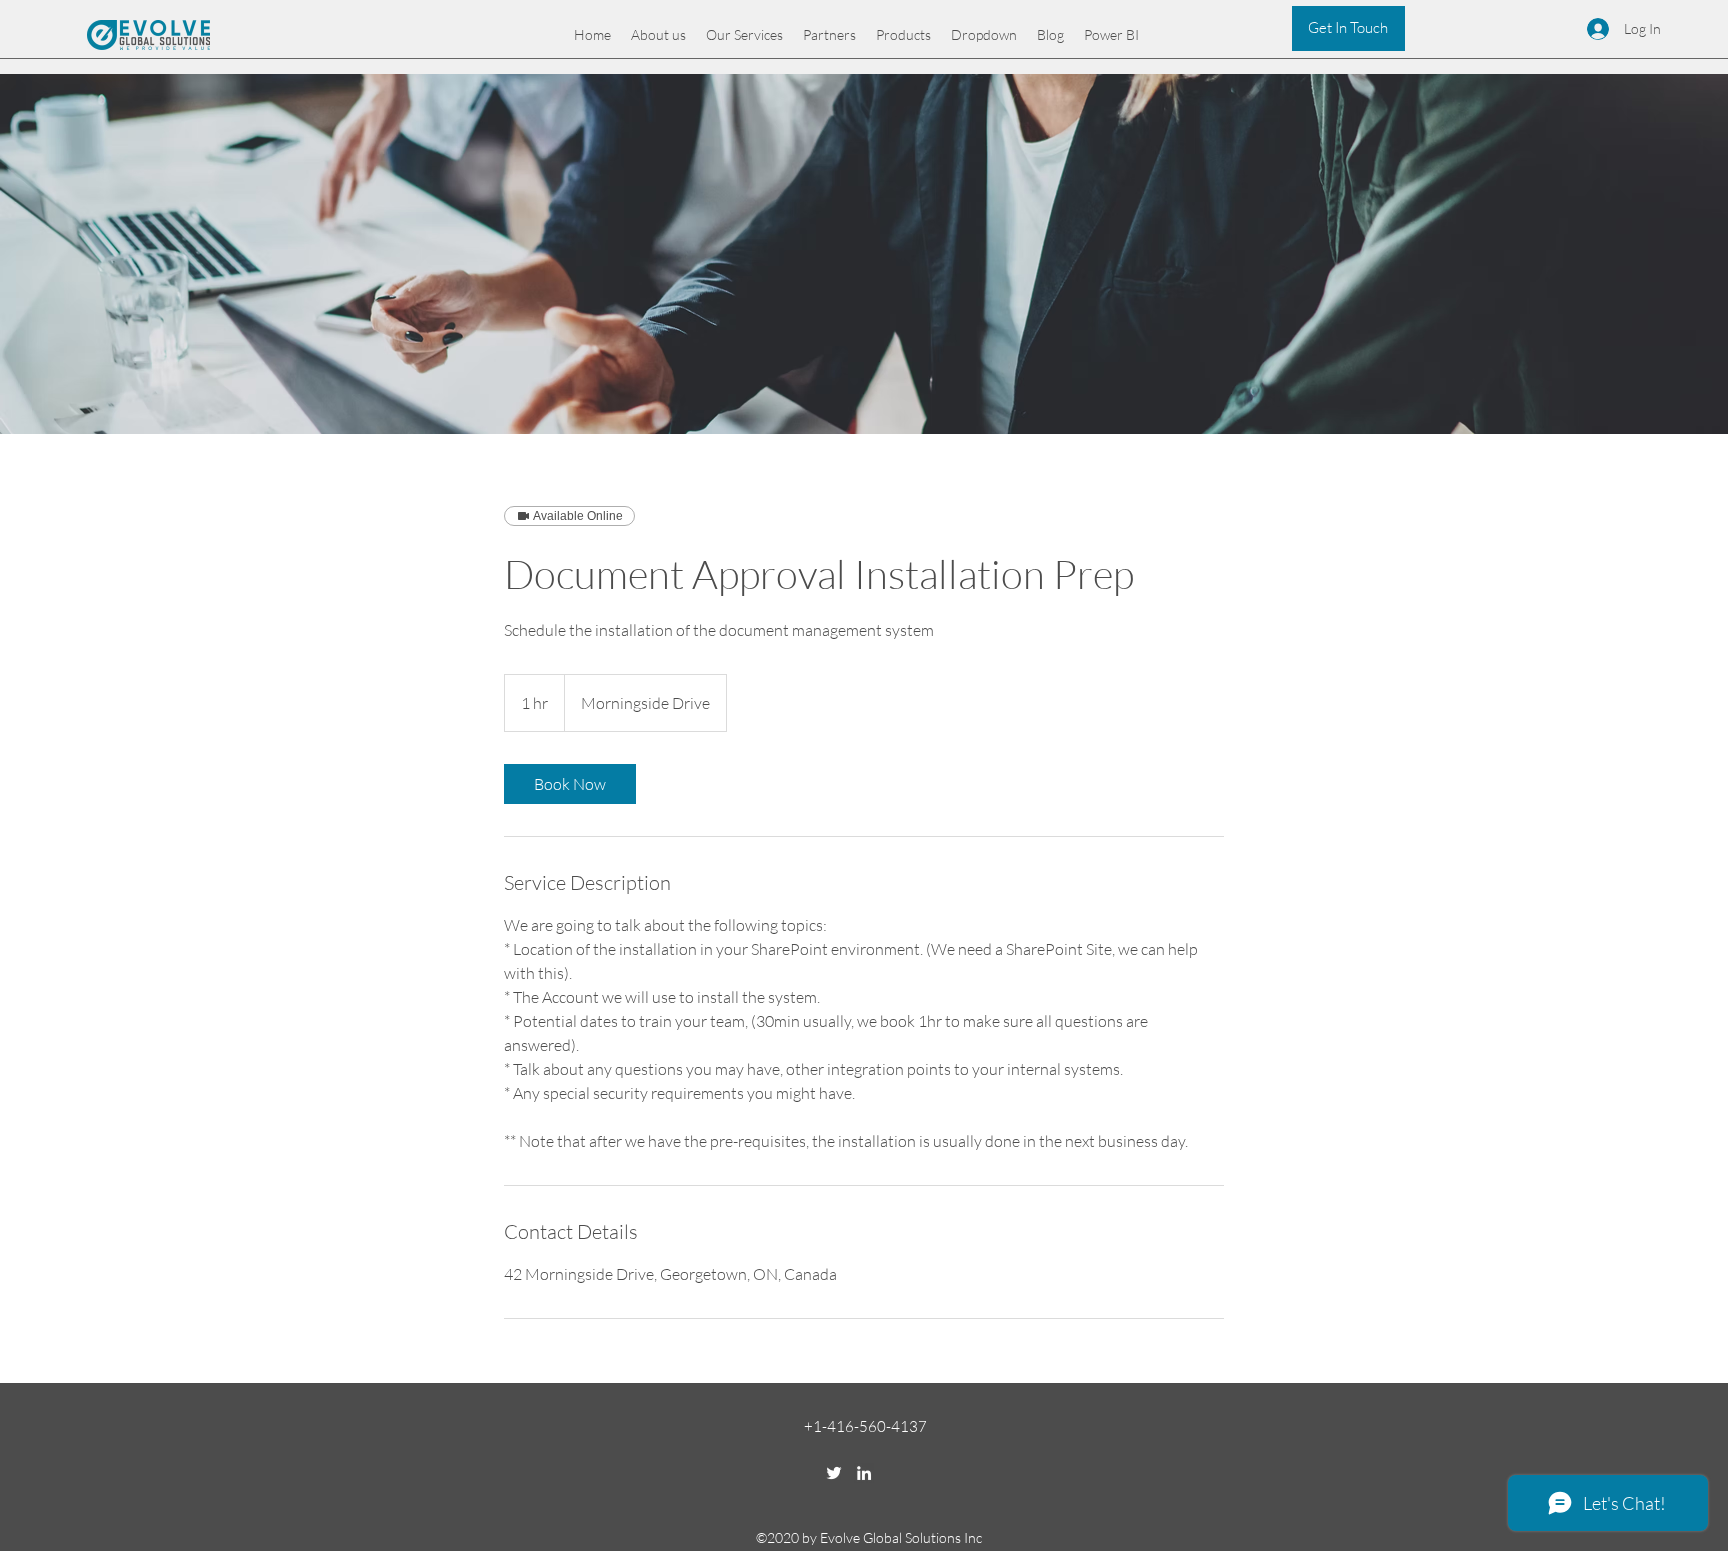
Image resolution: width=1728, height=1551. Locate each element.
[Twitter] (834, 1473)
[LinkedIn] (864, 1473)
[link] (570, 784)
